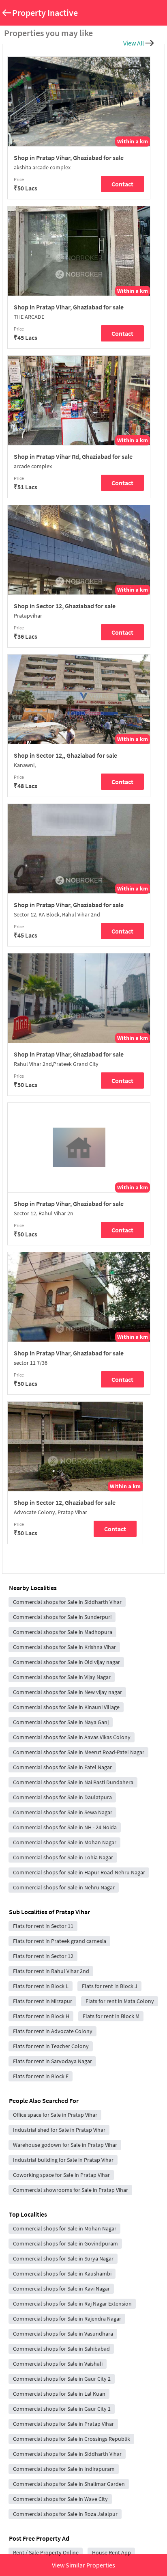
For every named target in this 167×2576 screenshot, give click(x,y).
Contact (122, 184)
